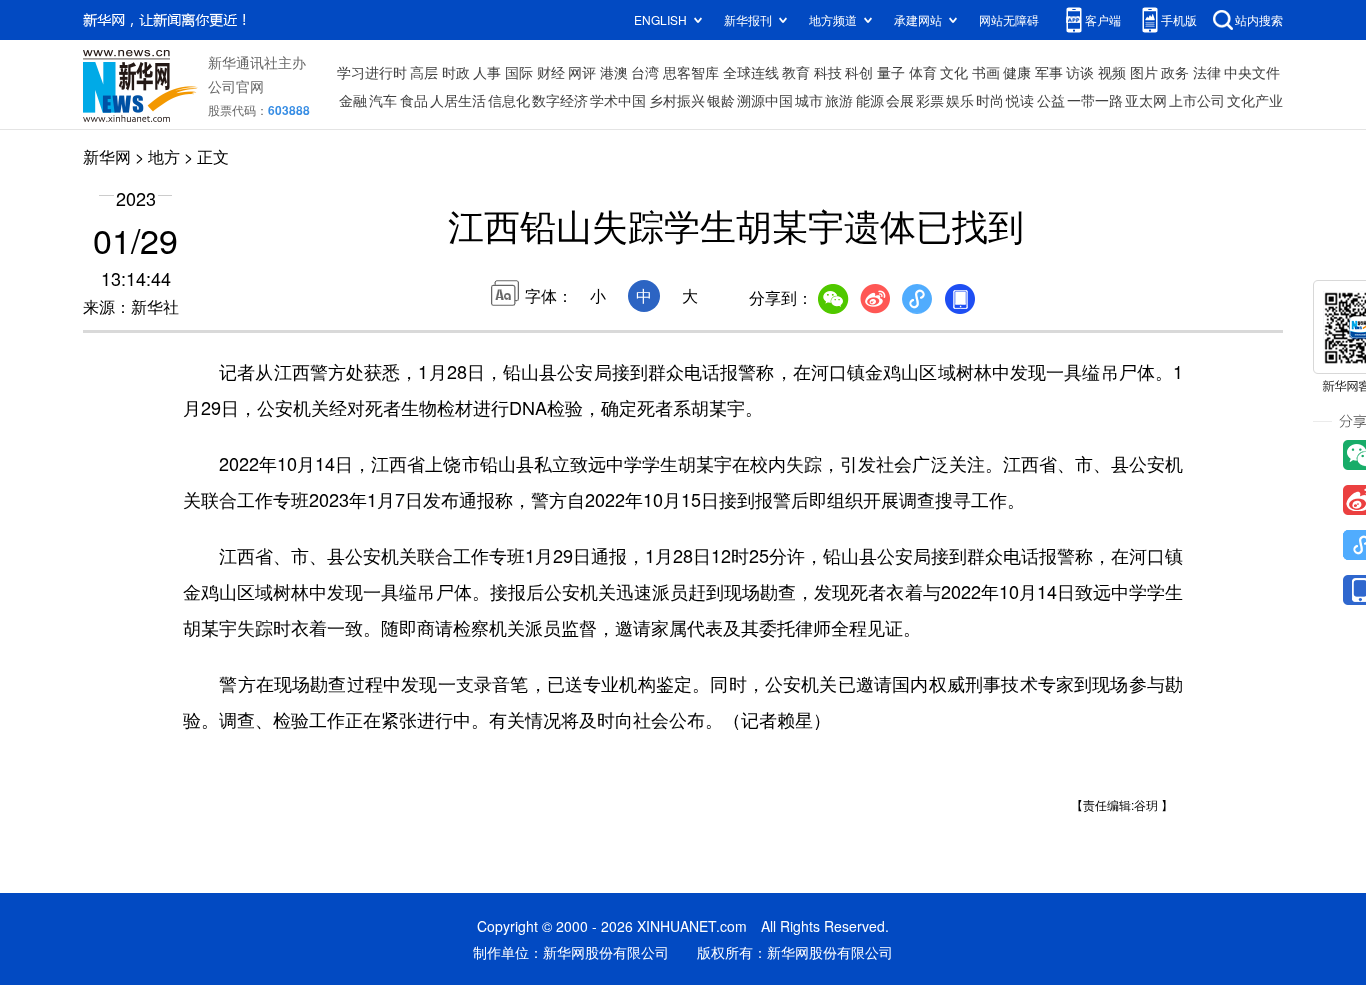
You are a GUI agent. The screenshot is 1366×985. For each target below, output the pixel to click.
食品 (414, 100)
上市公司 (1197, 100)
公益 (1051, 100)
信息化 (509, 100)
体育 (923, 72)
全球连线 (751, 72)
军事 (1049, 72)
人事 (487, 72)
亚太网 (1146, 100)
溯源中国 (765, 100)
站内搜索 (1259, 19)
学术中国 (618, 100)
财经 (551, 72)
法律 (1207, 72)
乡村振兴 (677, 100)
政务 (1175, 72)
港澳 (614, 72)
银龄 (721, 100)
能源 (870, 100)
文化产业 (1255, 100)
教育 (796, 72)
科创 (859, 72)
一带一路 (1095, 100)
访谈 (1080, 72)
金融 (353, 100)
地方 (164, 156)
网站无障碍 (1009, 19)
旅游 (839, 100)
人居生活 (458, 100)
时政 (456, 72)
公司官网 (236, 86)
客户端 (1103, 19)
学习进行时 (372, 72)
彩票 (930, 100)
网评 (582, 72)
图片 (1144, 72)
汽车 (383, 100)
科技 (828, 72)
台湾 (645, 72)
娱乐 (960, 100)
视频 (1112, 72)
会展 (900, 100)
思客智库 (691, 72)
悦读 (1020, 100)
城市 (809, 100)
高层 (424, 72)
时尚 (990, 100)
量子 (891, 72)
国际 (519, 72)
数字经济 (560, 100)
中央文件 (1252, 72)
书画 (986, 72)
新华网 (107, 156)
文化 (954, 72)
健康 (1017, 72)
